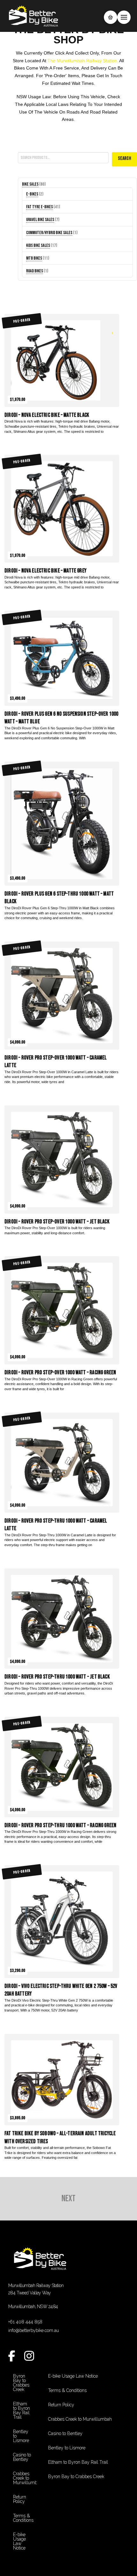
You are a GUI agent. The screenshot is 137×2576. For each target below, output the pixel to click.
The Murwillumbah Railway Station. (83, 61)
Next (68, 2199)
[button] (111, 17)
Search (24, 148)
